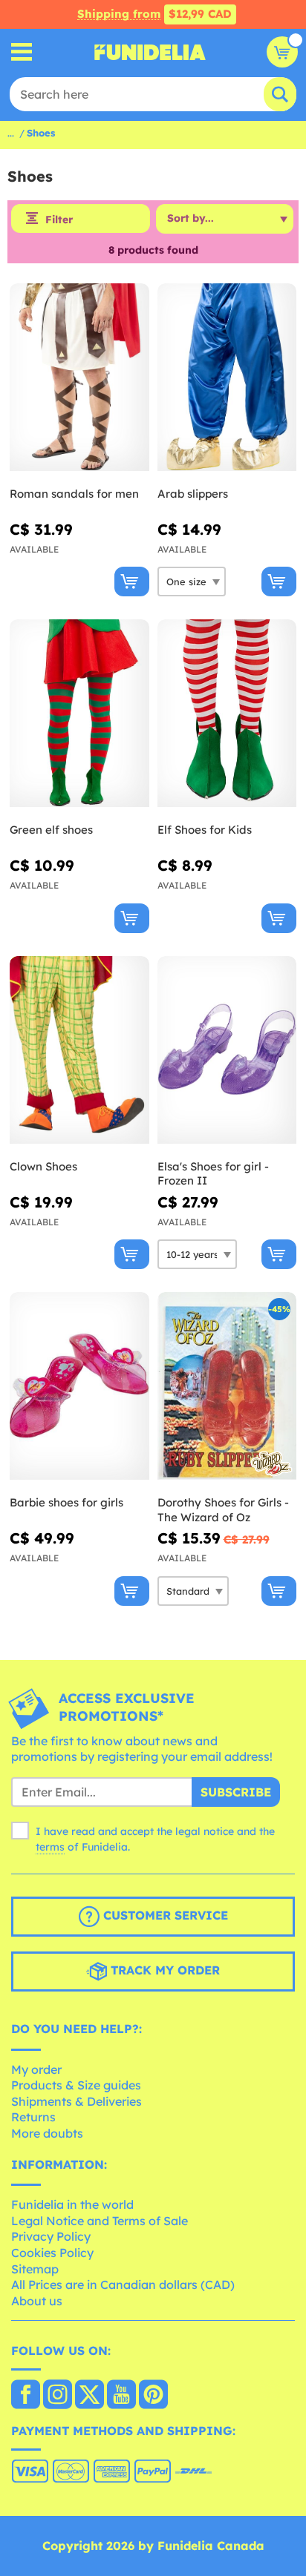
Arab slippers (193, 494)
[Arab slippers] (227, 378)
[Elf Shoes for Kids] (227, 714)
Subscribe (236, 1792)
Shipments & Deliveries (76, 2101)
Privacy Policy (51, 2236)
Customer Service (164, 1915)
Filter (59, 220)
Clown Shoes (43, 1166)
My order (36, 2069)
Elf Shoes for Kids (205, 830)
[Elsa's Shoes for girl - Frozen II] (227, 1050)
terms (50, 1847)
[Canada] (26, 2396)
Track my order (163, 1970)
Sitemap (35, 2269)
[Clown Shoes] (79, 1050)
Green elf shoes (51, 830)
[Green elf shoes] (79, 714)
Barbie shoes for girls (66, 1502)
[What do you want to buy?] (22, 52)
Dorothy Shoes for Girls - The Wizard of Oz (223, 1510)
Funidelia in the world (72, 2204)
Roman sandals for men (74, 494)
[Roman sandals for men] (79, 378)
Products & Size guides (76, 2085)
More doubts (47, 2133)
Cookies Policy (52, 2253)
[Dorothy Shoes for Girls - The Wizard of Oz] (227, 1386)
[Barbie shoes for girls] (79, 1386)
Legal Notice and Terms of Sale (100, 2221)
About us (37, 2301)
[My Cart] (282, 52)
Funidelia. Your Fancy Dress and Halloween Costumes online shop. (150, 52)
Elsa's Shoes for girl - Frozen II (213, 1174)
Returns (33, 2117)
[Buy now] (132, 582)
